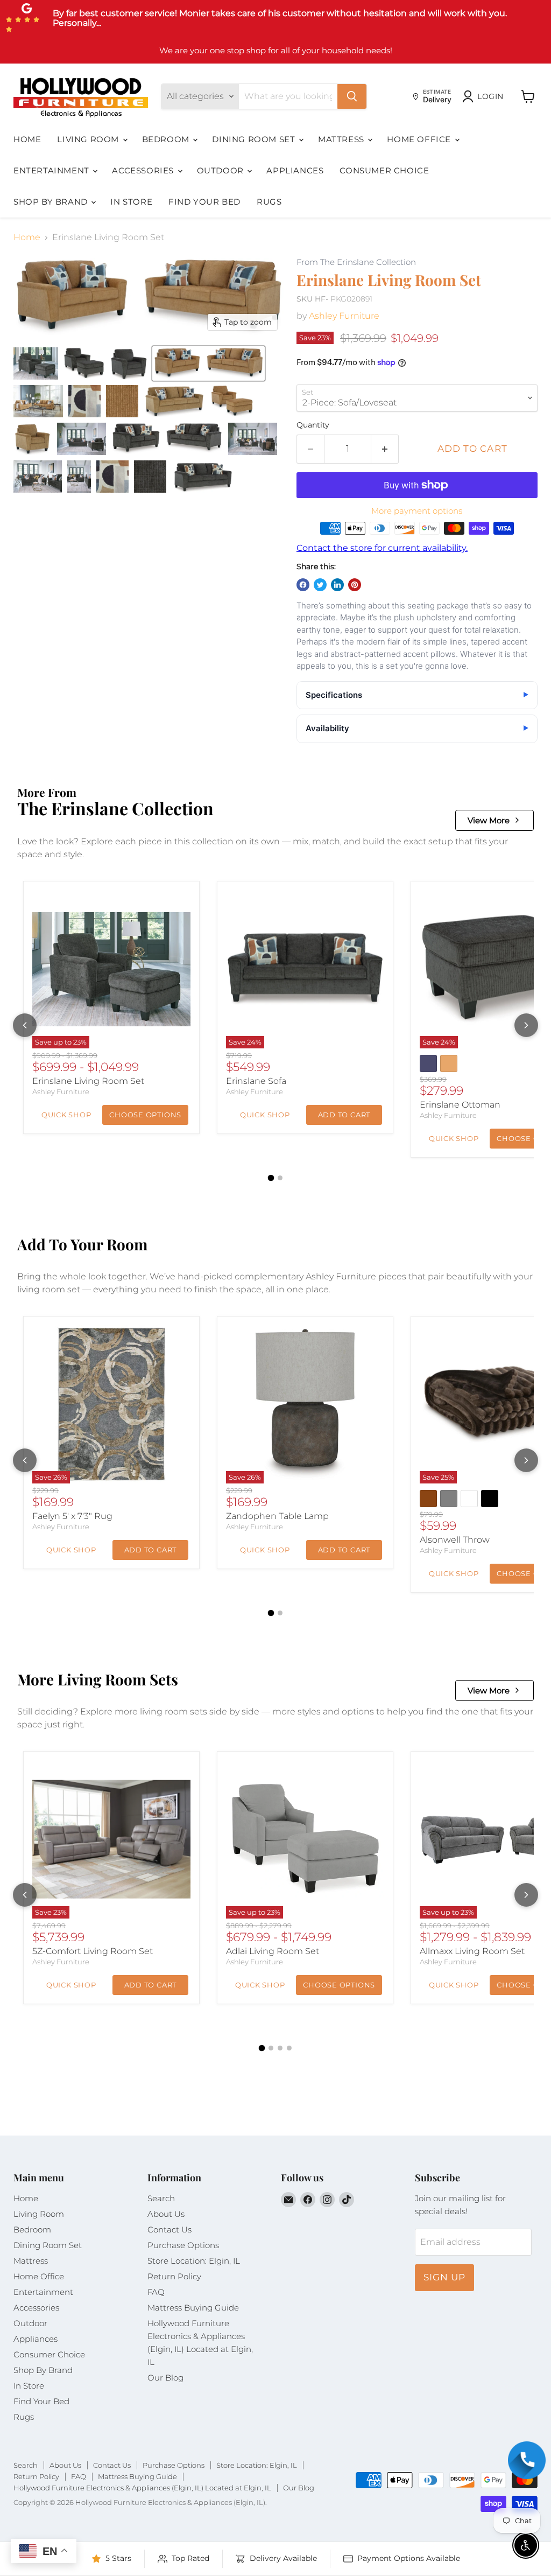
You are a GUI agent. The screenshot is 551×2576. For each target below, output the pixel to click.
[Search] (352, 96)
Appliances (295, 170)
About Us (166, 2214)
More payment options (417, 511)
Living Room (89, 139)
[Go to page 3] (280, 2048)
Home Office (420, 139)
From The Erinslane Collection (356, 262)
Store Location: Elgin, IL (194, 2261)
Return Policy (174, 2276)
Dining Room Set (255, 139)
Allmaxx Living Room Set (472, 1951)
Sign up (444, 2277)
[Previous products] (25, 1025)
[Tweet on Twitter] (320, 585)
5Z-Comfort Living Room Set (93, 1951)
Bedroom (167, 139)
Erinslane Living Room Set (88, 1081)
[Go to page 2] (280, 1178)
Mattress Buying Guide (193, 2308)
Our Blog (165, 2378)
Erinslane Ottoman (460, 1105)
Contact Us (169, 2229)
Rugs (269, 202)
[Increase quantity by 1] (385, 449)
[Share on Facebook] (303, 585)
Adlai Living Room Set (273, 1951)
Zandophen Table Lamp (277, 1516)
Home (27, 139)
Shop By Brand (52, 202)
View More (489, 820)
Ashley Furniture (344, 316)
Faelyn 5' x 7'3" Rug (72, 1516)
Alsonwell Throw (455, 1540)
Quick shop (66, 1115)
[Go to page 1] (271, 1178)
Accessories (144, 170)
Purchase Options (183, 2245)
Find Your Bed (204, 202)
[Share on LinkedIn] (337, 585)
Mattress (342, 139)
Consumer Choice (384, 170)
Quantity (313, 425)
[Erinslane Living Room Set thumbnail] (36, 363)
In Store (131, 202)
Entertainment (52, 170)
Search (161, 2198)
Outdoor (222, 170)
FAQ (156, 2292)
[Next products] (526, 1025)
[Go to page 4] (289, 2048)
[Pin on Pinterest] (355, 585)
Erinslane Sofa (256, 1081)
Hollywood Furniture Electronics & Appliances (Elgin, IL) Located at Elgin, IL (142, 2488)
